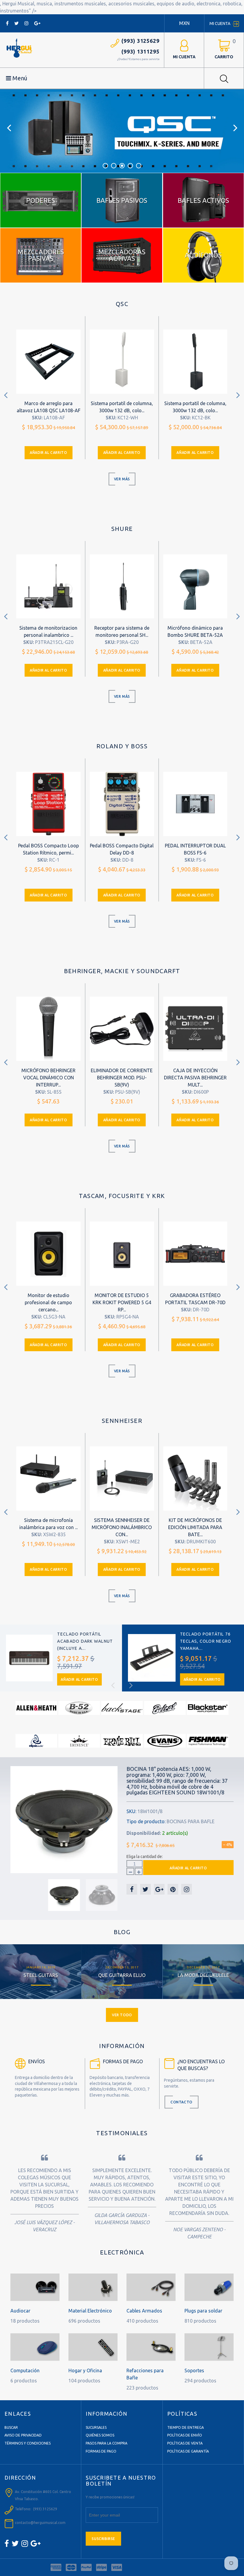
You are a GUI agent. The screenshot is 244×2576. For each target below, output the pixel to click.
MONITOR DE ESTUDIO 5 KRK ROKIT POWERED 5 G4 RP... (122, 1302)
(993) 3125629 (140, 41)
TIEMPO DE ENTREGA (186, 2427)
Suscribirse (103, 2539)
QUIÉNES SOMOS (100, 2435)
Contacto (182, 2102)
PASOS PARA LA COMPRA (107, 2443)
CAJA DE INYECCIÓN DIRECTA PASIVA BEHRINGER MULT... (195, 1078)
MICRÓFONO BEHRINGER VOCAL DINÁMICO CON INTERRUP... (49, 1078)
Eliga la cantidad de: (145, 1857)
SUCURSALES (96, 2427)
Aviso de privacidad (23, 2435)
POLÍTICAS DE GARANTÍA (188, 2451)
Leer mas (41, 1970)
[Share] (132, 1889)
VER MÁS (122, 479)
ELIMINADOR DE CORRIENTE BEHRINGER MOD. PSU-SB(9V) (122, 1078)
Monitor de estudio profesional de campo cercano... (48, 1302)
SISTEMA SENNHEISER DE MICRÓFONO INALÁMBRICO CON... (122, 1527)
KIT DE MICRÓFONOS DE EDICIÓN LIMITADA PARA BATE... (195, 1527)
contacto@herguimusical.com (40, 2523)
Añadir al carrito (48, 453)
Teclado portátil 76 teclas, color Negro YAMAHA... (206, 1641)
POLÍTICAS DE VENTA (185, 2443)
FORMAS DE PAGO (101, 2451)
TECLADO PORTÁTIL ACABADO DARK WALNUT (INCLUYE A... (85, 1641)
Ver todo (122, 2015)
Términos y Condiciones (28, 2443)
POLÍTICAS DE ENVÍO (185, 2435)
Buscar (11, 2427)
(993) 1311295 (140, 51)
